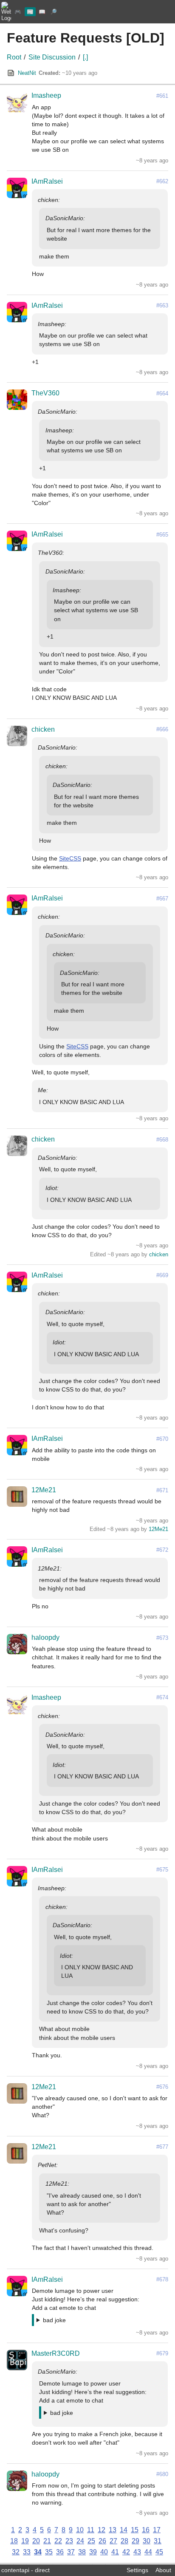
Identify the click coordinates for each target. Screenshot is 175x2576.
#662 (162, 181)
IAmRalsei (47, 181)
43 (137, 2552)
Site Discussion (52, 57)
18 (14, 2541)
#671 (162, 1490)
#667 (162, 899)
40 (104, 2552)
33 (27, 2552)
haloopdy (45, 1637)
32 (16, 2552)
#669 (162, 1275)
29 (135, 2541)
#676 (162, 2087)
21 (47, 2541)
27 (113, 2541)
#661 (162, 96)
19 (25, 2541)
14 (124, 2530)
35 (49, 2552)
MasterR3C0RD (56, 2353)
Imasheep (46, 95)
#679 (162, 2353)
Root (14, 57)
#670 (162, 1439)
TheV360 (45, 393)
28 (124, 2541)
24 (80, 2541)
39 (93, 2552)
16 (146, 2530)
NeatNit (27, 73)
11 (91, 2530)
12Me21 (44, 1490)
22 (58, 2541)
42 (126, 2552)
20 (36, 2541)
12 (102, 2530)
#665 (162, 535)
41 (115, 2552)
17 (157, 2530)
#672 (162, 1550)
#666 (162, 729)
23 (69, 2541)
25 (91, 2541)
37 (71, 2552)
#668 (162, 1140)
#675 (162, 1870)
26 (102, 2541)
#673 (162, 1638)
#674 (162, 1697)
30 (147, 2541)
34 (38, 2552)
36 (60, 2552)
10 (80, 2530)
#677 (162, 2147)
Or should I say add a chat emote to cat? (91, 2321)
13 (113, 2530)
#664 (162, 393)
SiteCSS (70, 858)
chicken (43, 729)
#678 (162, 2279)
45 (159, 2552)
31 (158, 2541)
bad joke (54, 2320)
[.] (85, 57)
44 (148, 2552)
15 (135, 2530)
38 (82, 2552)
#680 (162, 2474)
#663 (162, 305)
